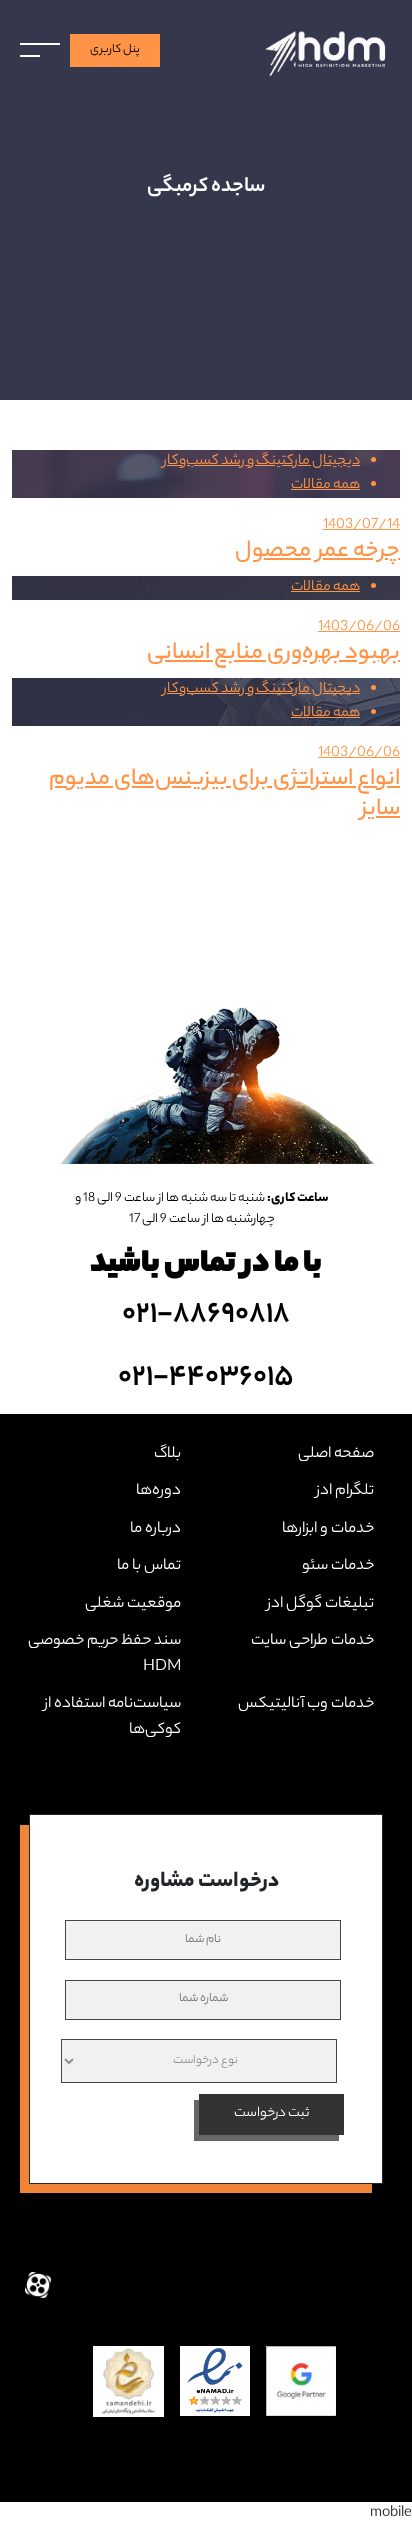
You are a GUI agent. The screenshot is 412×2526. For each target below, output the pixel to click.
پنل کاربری (115, 50)
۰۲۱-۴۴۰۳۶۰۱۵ (206, 1378)
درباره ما (155, 1529)
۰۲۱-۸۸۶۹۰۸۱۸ (206, 1315)
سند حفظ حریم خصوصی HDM (104, 1654)
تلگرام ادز (345, 1491)
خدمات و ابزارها (328, 1529)
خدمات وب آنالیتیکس (306, 1704)
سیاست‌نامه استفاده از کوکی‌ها (112, 1717)
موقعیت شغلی (133, 1604)
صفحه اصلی (336, 1454)
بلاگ (167, 1454)
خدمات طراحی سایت (312, 1641)
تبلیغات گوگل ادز (320, 1604)
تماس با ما (149, 1566)
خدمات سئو (338, 1566)
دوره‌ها (158, 1491)
